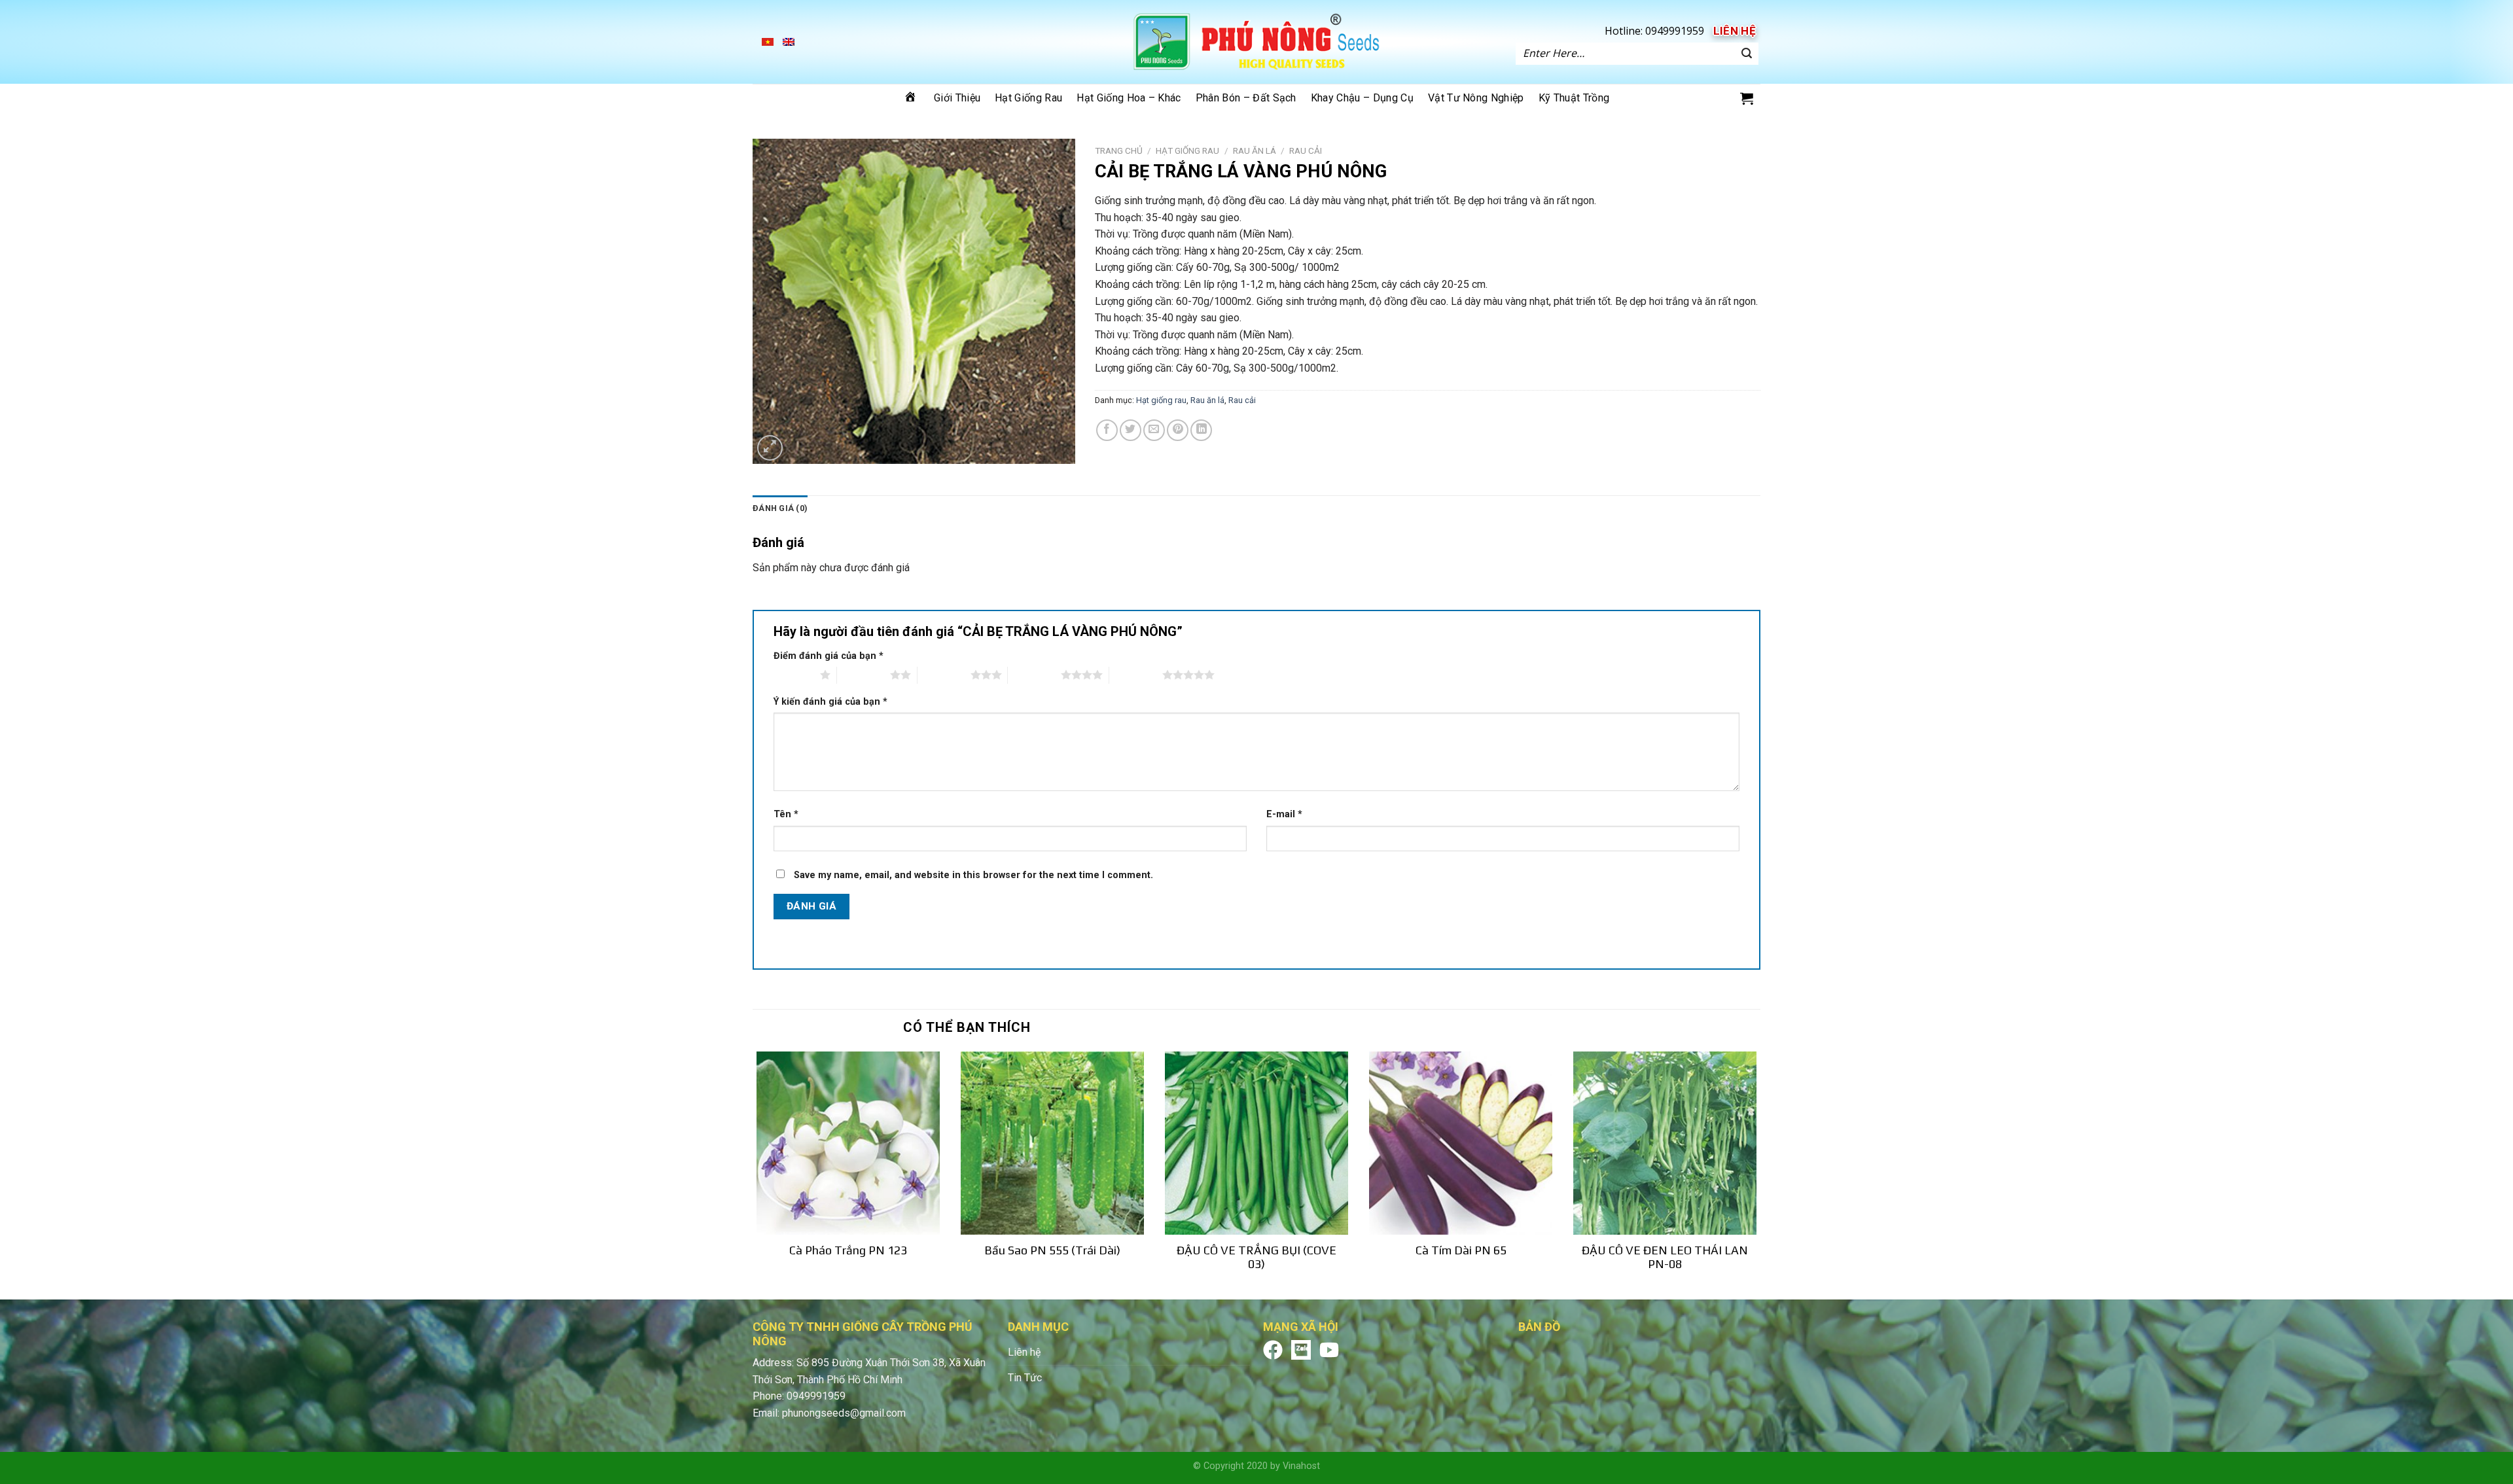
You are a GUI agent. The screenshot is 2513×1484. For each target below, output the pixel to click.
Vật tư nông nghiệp (1476, 98)
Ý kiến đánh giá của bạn (830, 702)
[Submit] (1747, 54)
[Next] (1760, 1175)
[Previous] (753, 1175)
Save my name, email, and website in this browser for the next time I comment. (973, 875)
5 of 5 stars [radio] (1136, 675)
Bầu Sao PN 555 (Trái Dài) (1052, 1250)
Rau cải (1306, 150)
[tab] (780, 508)
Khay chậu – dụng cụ (1362, 98)
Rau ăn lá (1207, 400)
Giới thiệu (957, 98)
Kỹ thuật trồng (1574, 98)
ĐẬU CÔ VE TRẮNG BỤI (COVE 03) (1256, 1257)
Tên (786, 814)
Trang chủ (1119, 150)
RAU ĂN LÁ (1255, 150)
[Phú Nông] (1256, 42)
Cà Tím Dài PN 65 (1461, 1250)
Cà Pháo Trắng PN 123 (848, 1250)
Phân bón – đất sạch (1246, 98)
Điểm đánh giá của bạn (829, 656)
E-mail (1284, 814)
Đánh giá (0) (780, 508)
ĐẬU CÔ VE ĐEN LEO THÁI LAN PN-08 (1665, 1257)
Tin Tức (1025, 1378)
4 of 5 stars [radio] (1034, 675)
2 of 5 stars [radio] (864, 675)
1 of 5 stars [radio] (793, 675)
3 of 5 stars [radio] (944, 675)
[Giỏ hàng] (1747, 98)
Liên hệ (1735, 31)
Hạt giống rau (1028, 98)
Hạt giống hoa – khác (1129, 98)
